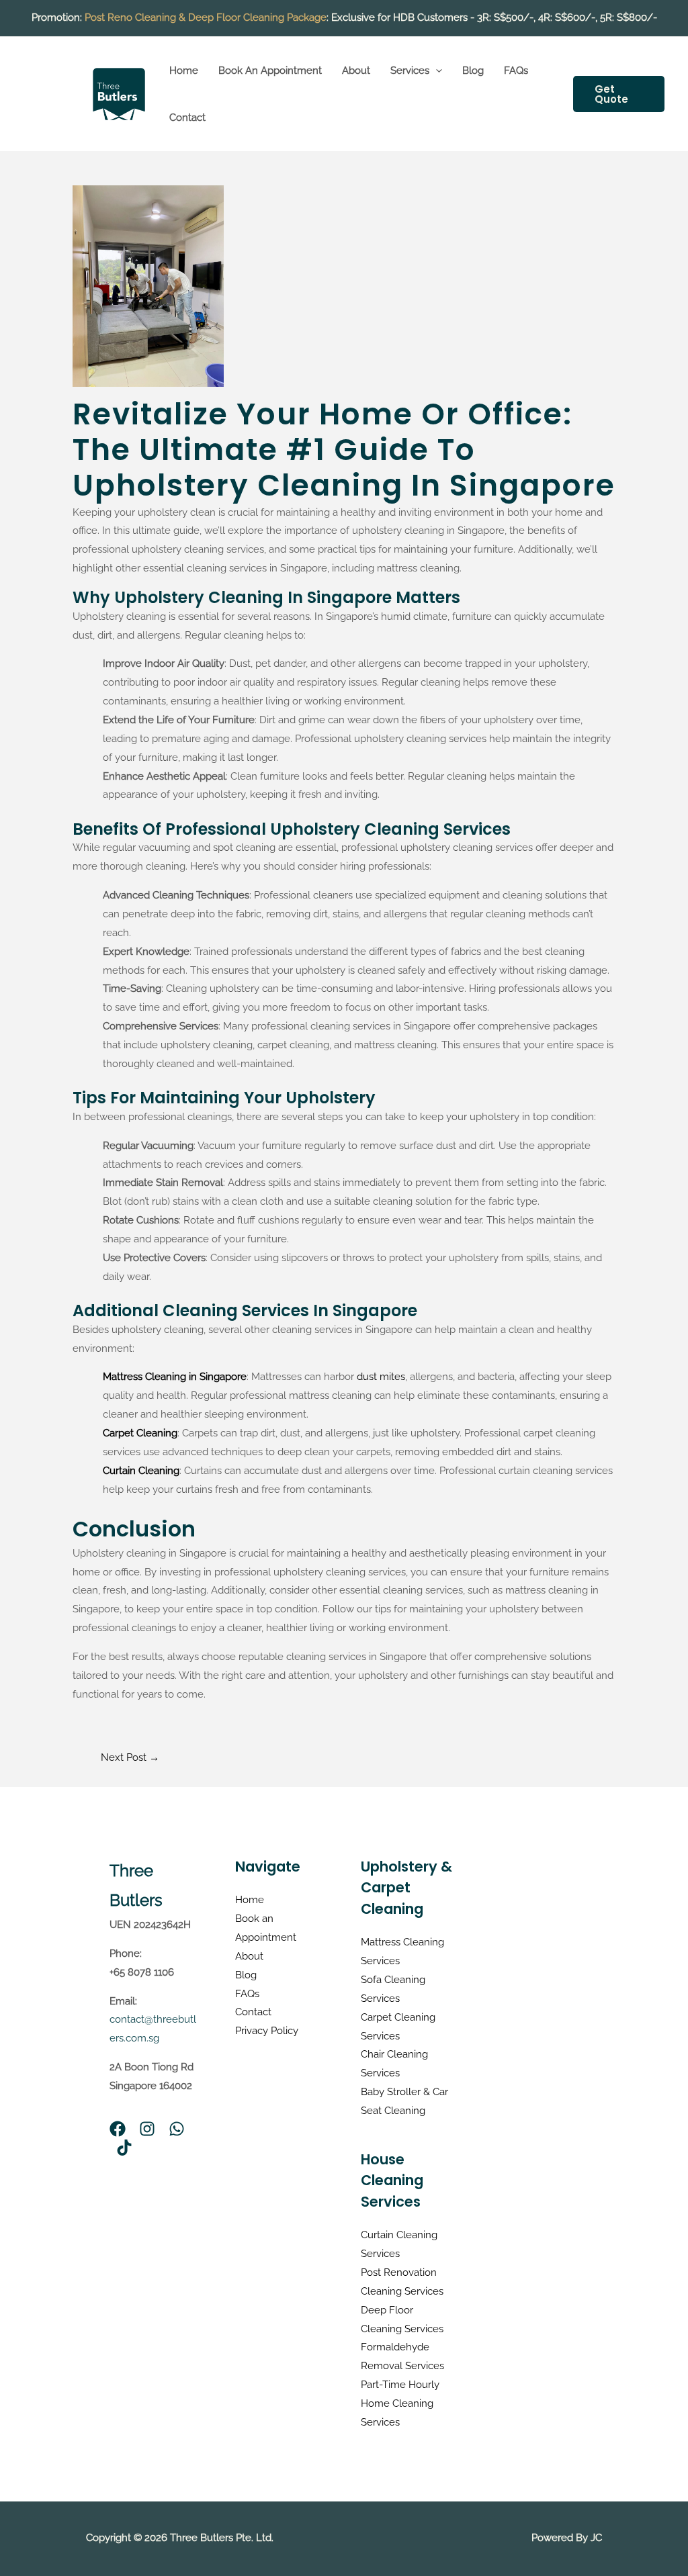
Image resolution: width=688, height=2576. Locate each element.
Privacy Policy (267, 2031)
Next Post (130, 1757)
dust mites (381, 1377)
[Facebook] (118, 2129)
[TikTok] (124, 2148)
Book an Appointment (270, 71)
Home (184, 71)
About (356, 71)
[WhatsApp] (177, 2129)
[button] (436, 71)
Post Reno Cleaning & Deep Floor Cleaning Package (206, 17)
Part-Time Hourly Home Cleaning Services (400, 2403)
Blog (473, 71)
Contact (187, 118)
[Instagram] (147, 2129)
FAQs (516, 71)
